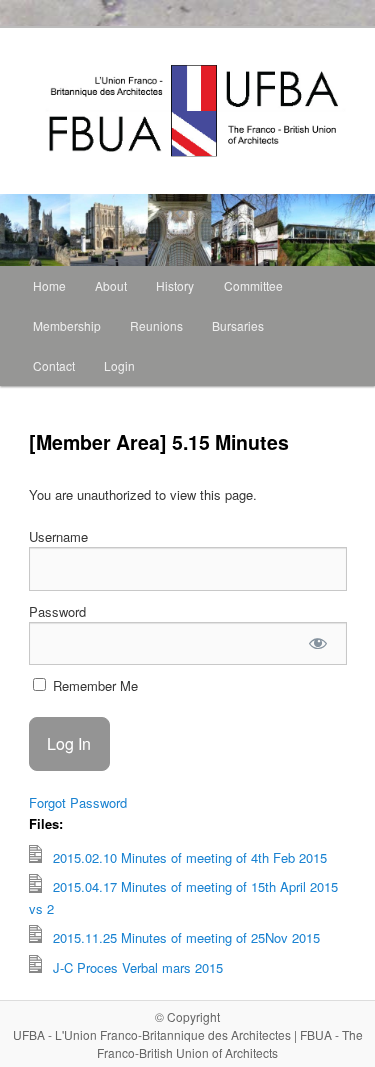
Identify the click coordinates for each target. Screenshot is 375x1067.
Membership (67, 325)
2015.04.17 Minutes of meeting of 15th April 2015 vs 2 (183, 898)
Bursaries (238, 325)
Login (119, 365)
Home (49, 285)
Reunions (156, 325)
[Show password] (317, 643)
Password (57, 611)
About (111, 285)
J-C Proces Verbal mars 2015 (136, 967)
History (175, 285)
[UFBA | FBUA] (53, 111)
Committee (253, 285)
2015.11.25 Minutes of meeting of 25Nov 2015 (184, 937)
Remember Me (93, 685)
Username (58, 536)
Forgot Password (78, 802)
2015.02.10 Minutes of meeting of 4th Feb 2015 (188, 857)
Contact (54, 365)
